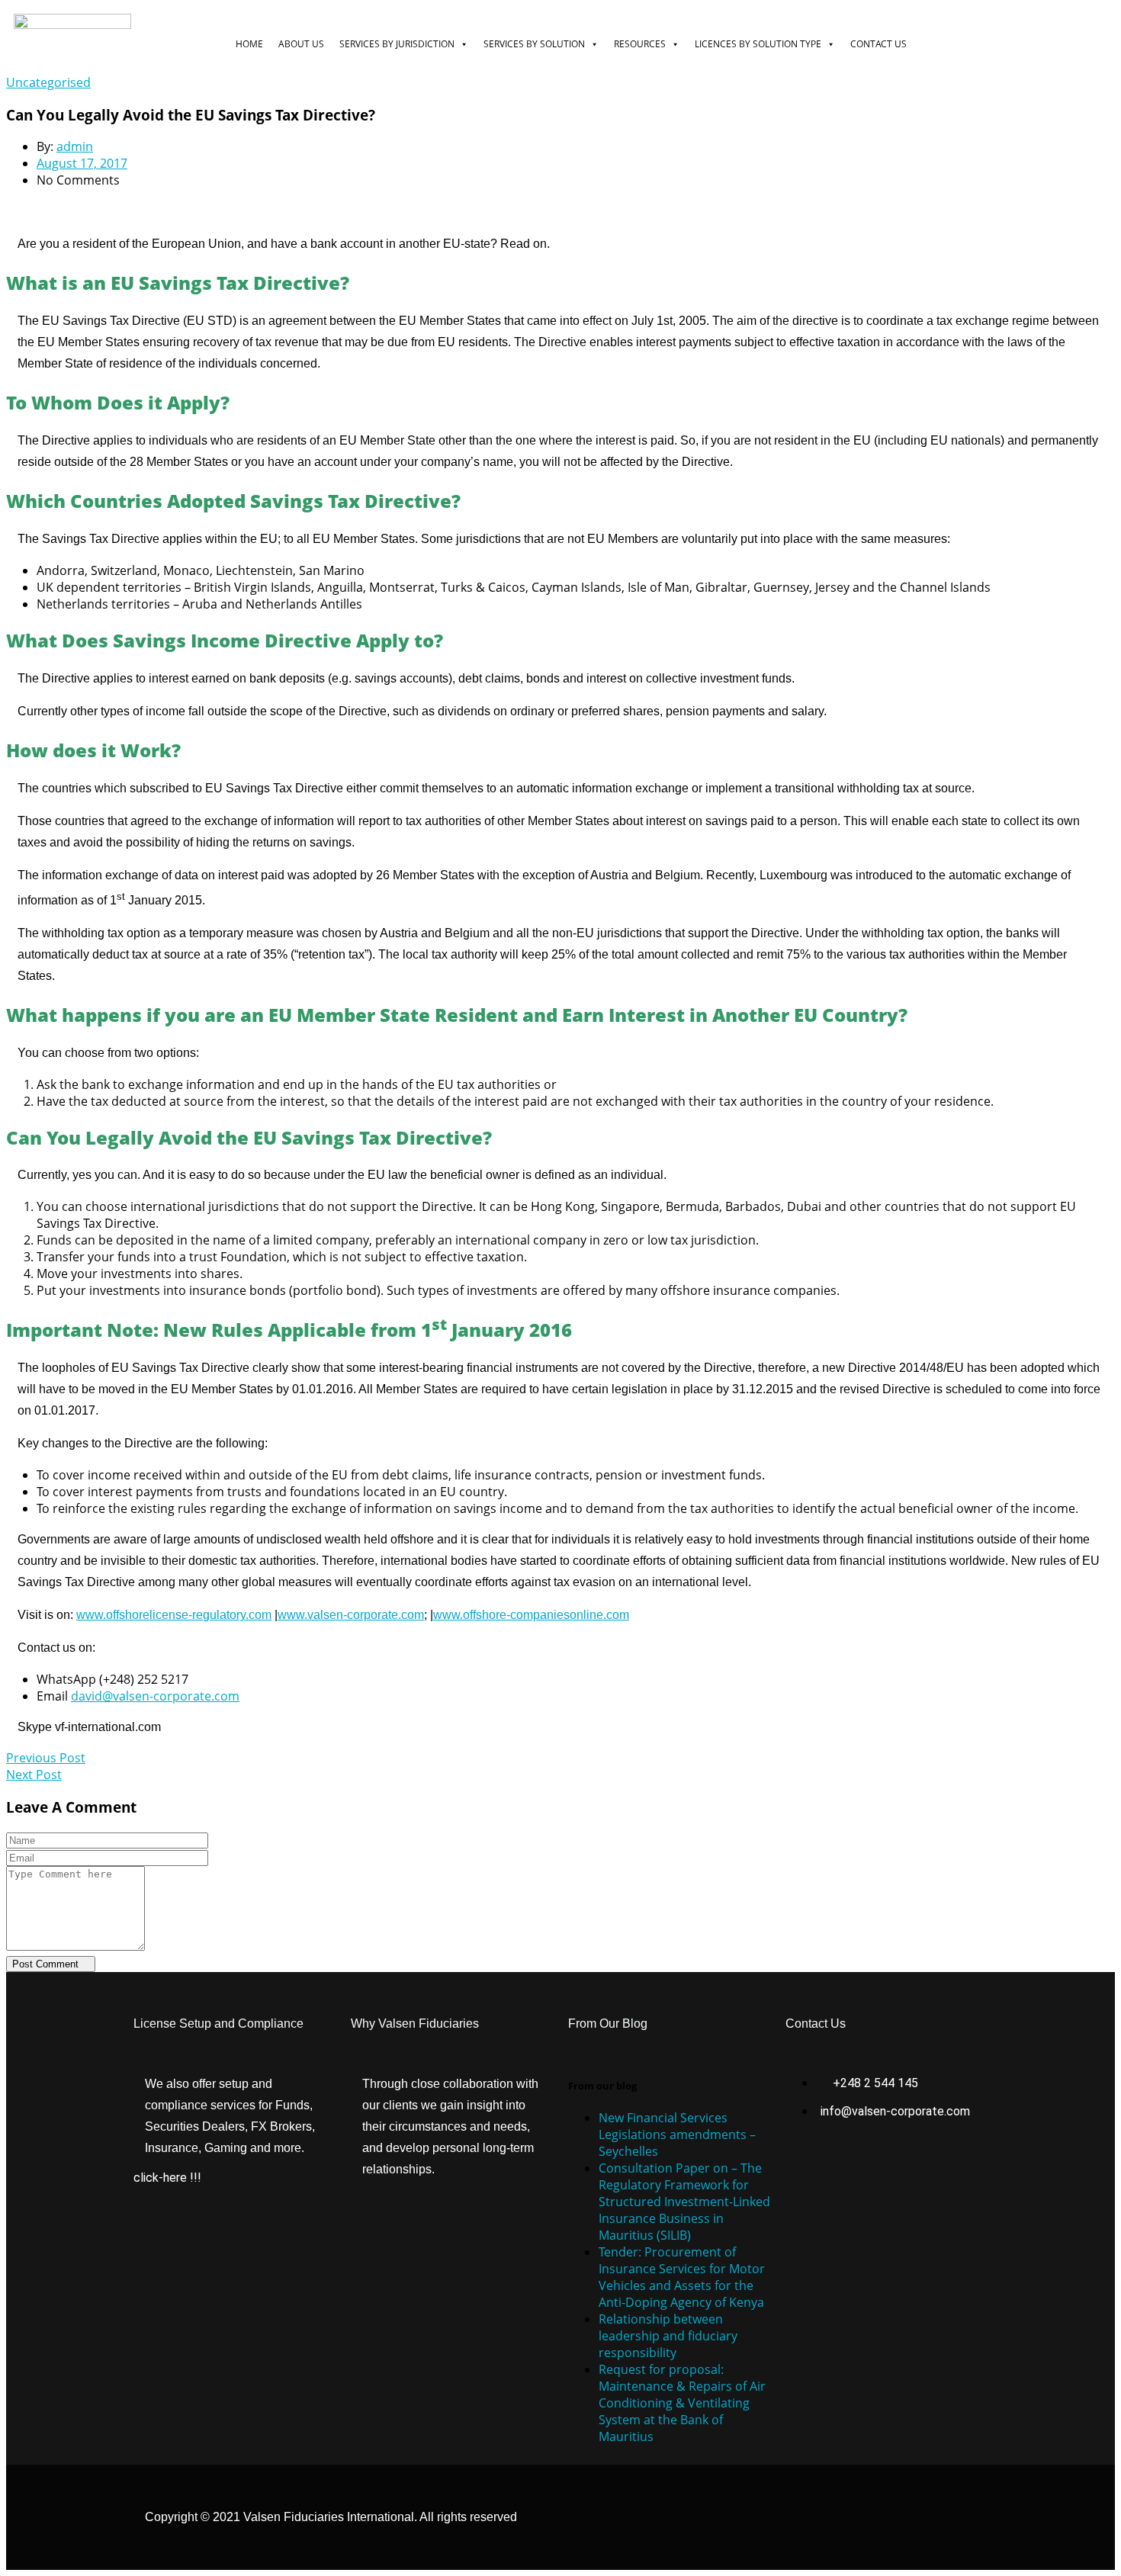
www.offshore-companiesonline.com (531, 1615)
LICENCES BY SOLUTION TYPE (758, 44)
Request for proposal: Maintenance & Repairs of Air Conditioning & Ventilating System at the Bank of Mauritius (682, 2403)
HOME (249, 44)
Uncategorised (48, 82)
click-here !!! (167, 2178)
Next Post (34, 1775)
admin (75, 146)
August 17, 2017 (82, 163)
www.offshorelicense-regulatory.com (174, 1615)
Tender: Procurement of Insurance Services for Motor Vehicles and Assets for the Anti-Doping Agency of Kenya (682, 2277)
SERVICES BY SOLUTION (534, 44)
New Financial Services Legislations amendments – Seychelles (677, 2134)
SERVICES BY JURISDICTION (397, 44)
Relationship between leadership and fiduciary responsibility (668, 2336)
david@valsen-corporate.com (155, 1696)
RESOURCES (640, 44)
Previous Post (46, 1758)
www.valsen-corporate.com (351, 1615)
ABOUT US (301, 44)
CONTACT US (878, 44)
